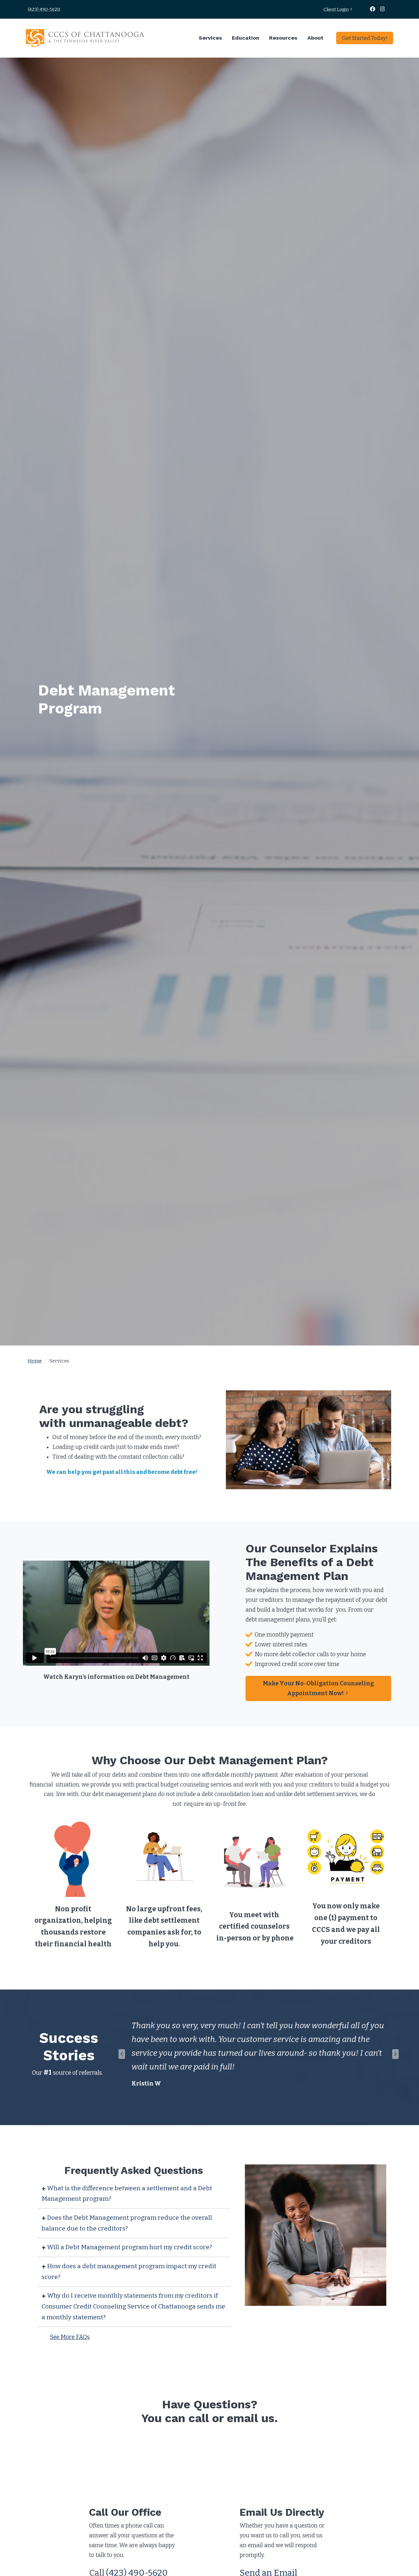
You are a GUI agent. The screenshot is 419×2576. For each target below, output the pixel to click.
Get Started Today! (365, 38)
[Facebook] (373, 9)
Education (246, 38)
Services (210, 38)
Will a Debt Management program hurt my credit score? (129, 2247)
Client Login (336, 9)
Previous (122, 2054)
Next (395, 2054)
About (315, 38)
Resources (283, 38)
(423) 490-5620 (44, 9)
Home (35, 1361)
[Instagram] (383, 9)
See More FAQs (70, 2337)
